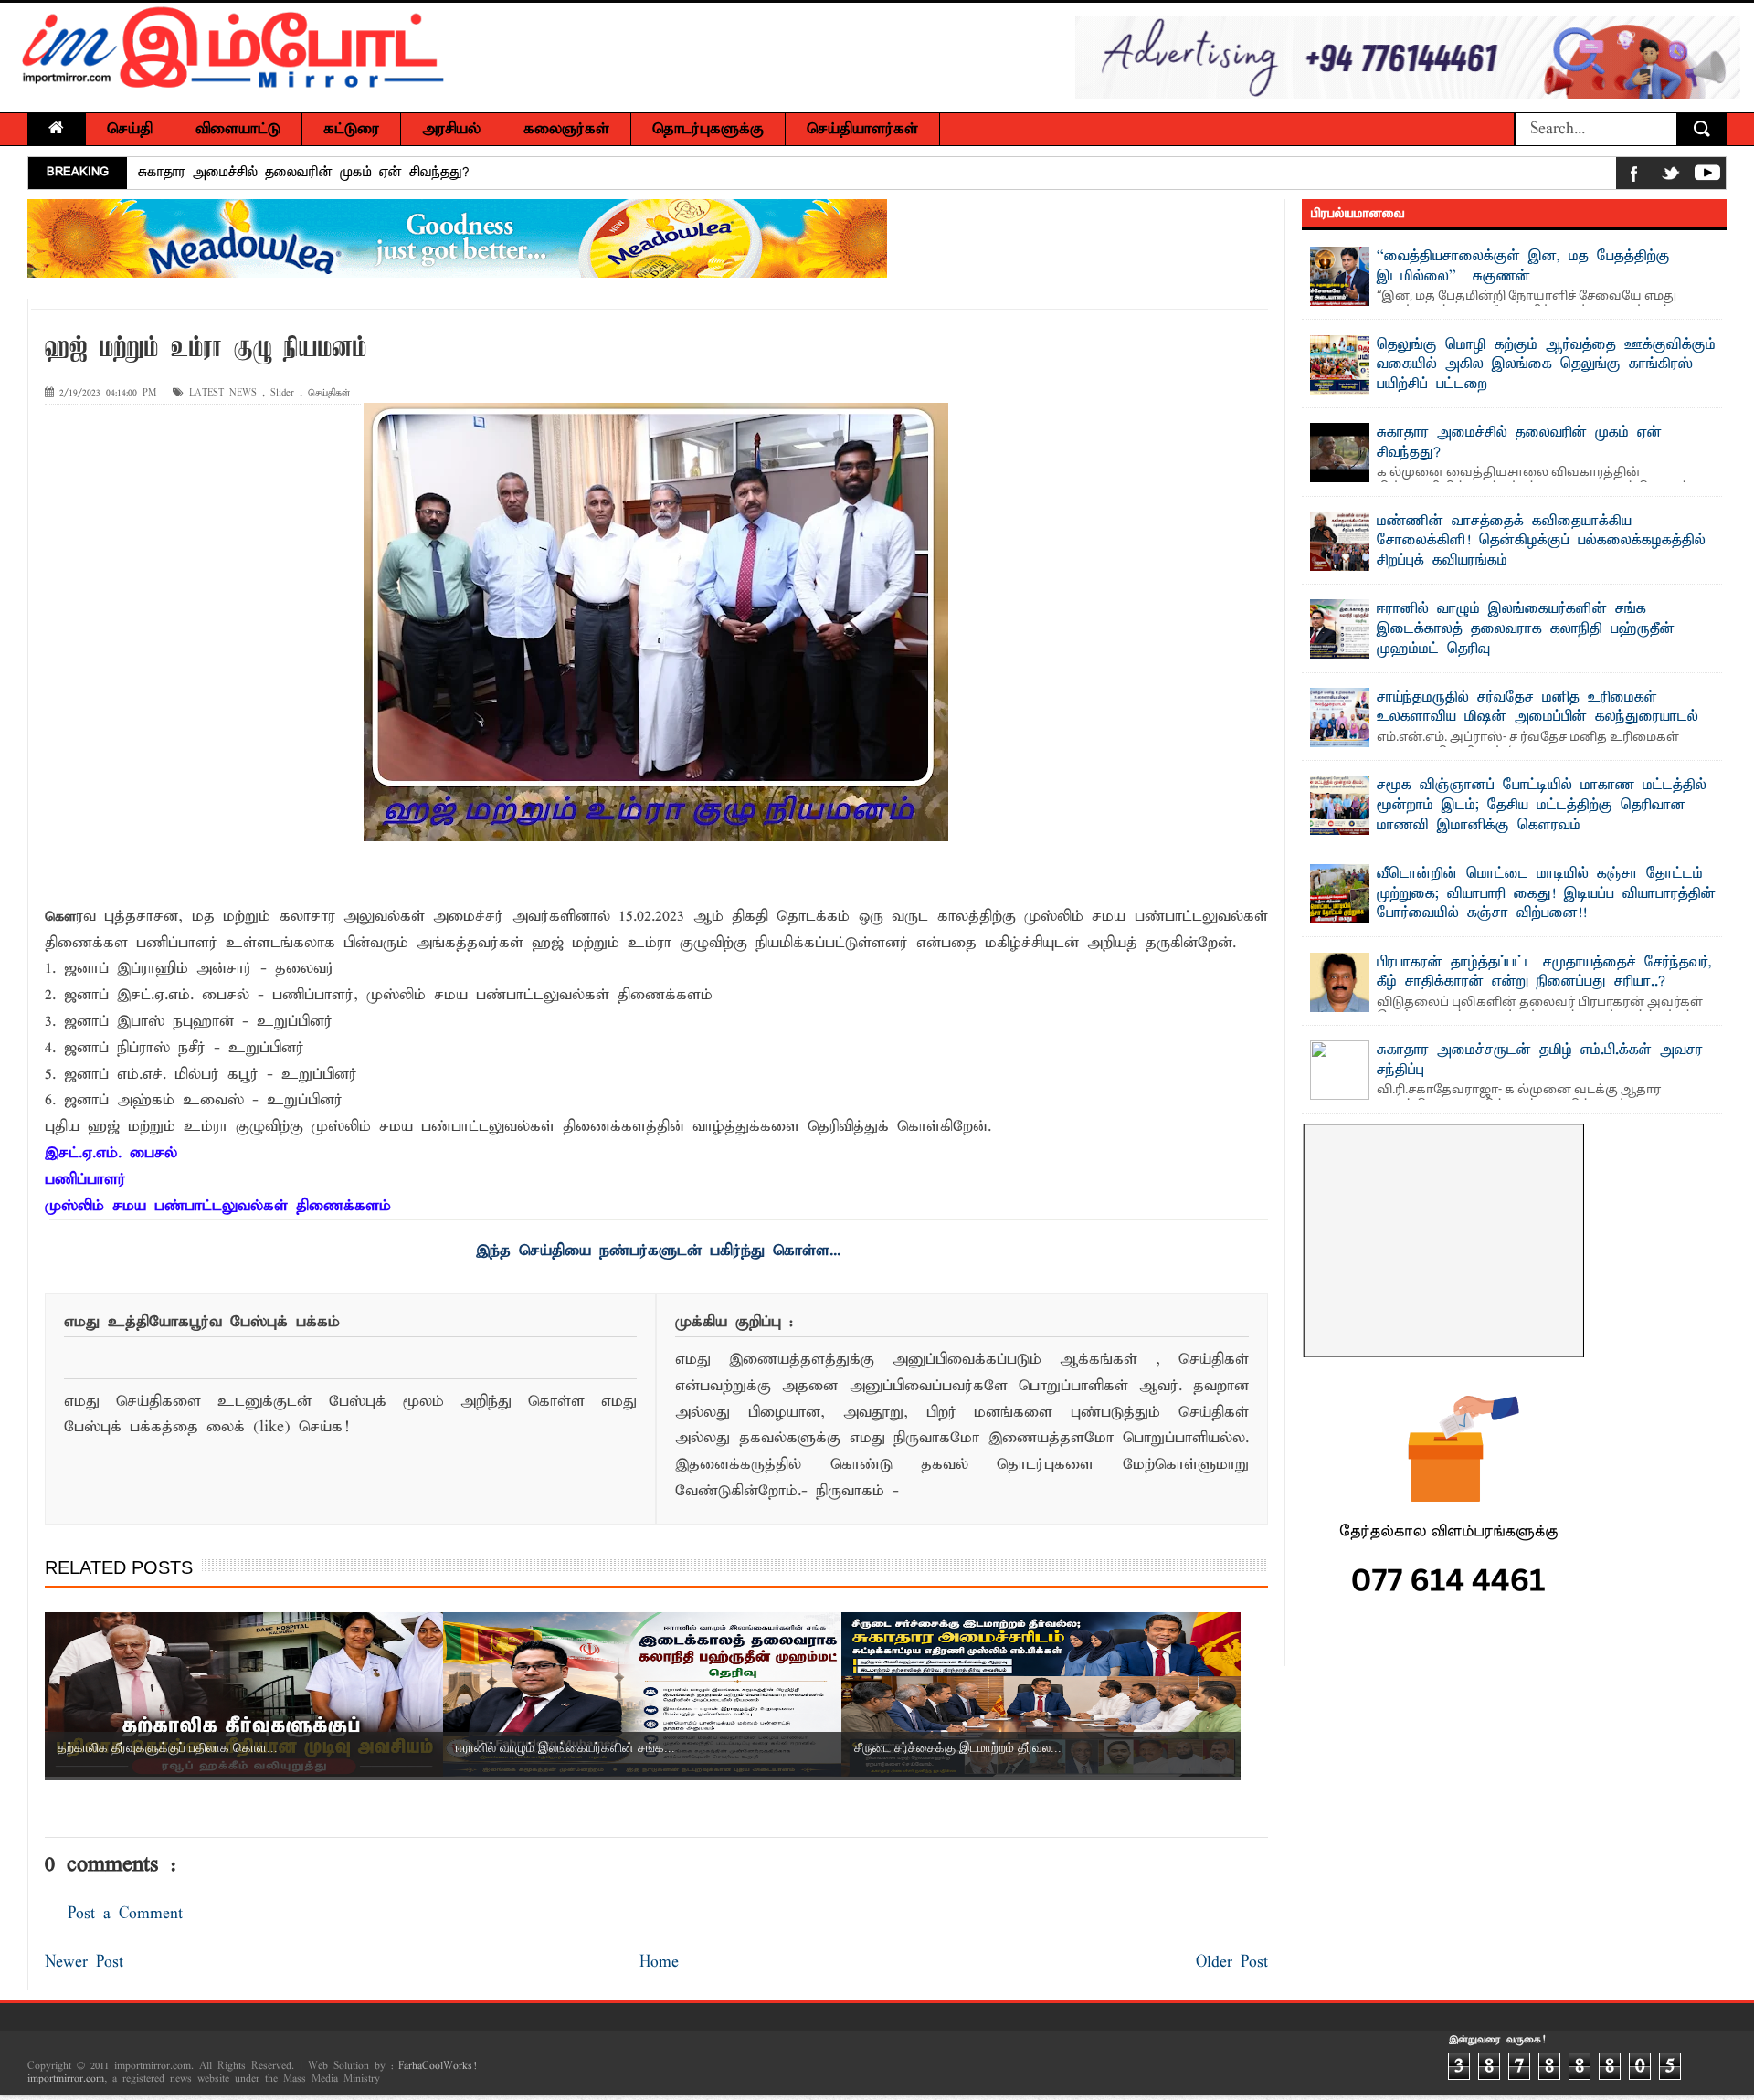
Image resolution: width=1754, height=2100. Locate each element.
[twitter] (1671, 177)
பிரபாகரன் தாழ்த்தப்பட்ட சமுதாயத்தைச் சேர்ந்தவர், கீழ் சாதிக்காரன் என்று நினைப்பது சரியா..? (1544, 973)
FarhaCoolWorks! (437, 2066)
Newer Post (84, 1963)
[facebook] (1634, 177)
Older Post (1232, 1963)
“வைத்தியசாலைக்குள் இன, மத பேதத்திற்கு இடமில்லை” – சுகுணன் (1523, 267)
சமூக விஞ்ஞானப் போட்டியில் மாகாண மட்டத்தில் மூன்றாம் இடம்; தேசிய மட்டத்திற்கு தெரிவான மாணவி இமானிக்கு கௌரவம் (1542, 805)
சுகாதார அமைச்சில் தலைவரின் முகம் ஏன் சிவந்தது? (304, 173)
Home (659, 1963)
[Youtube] (1707, 177)
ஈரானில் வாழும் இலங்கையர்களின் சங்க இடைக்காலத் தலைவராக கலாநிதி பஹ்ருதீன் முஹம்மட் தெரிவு (1526, 629)
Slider (282, 393)
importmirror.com (66, 2079)
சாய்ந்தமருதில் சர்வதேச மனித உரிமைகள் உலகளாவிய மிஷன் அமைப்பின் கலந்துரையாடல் (1537, 708)
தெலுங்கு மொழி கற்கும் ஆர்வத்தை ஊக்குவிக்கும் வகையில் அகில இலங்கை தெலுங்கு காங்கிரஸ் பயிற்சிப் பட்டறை (1546, 365)
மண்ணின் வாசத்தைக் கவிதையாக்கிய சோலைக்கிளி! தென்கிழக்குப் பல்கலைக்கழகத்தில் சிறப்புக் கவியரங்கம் (1541, 541)
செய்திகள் (329, 393)
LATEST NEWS (223, 393)
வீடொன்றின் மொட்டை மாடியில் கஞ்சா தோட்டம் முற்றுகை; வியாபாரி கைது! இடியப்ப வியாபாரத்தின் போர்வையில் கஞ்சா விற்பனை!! (1546, 894)
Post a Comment (125, 1914)
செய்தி (130, 129)
